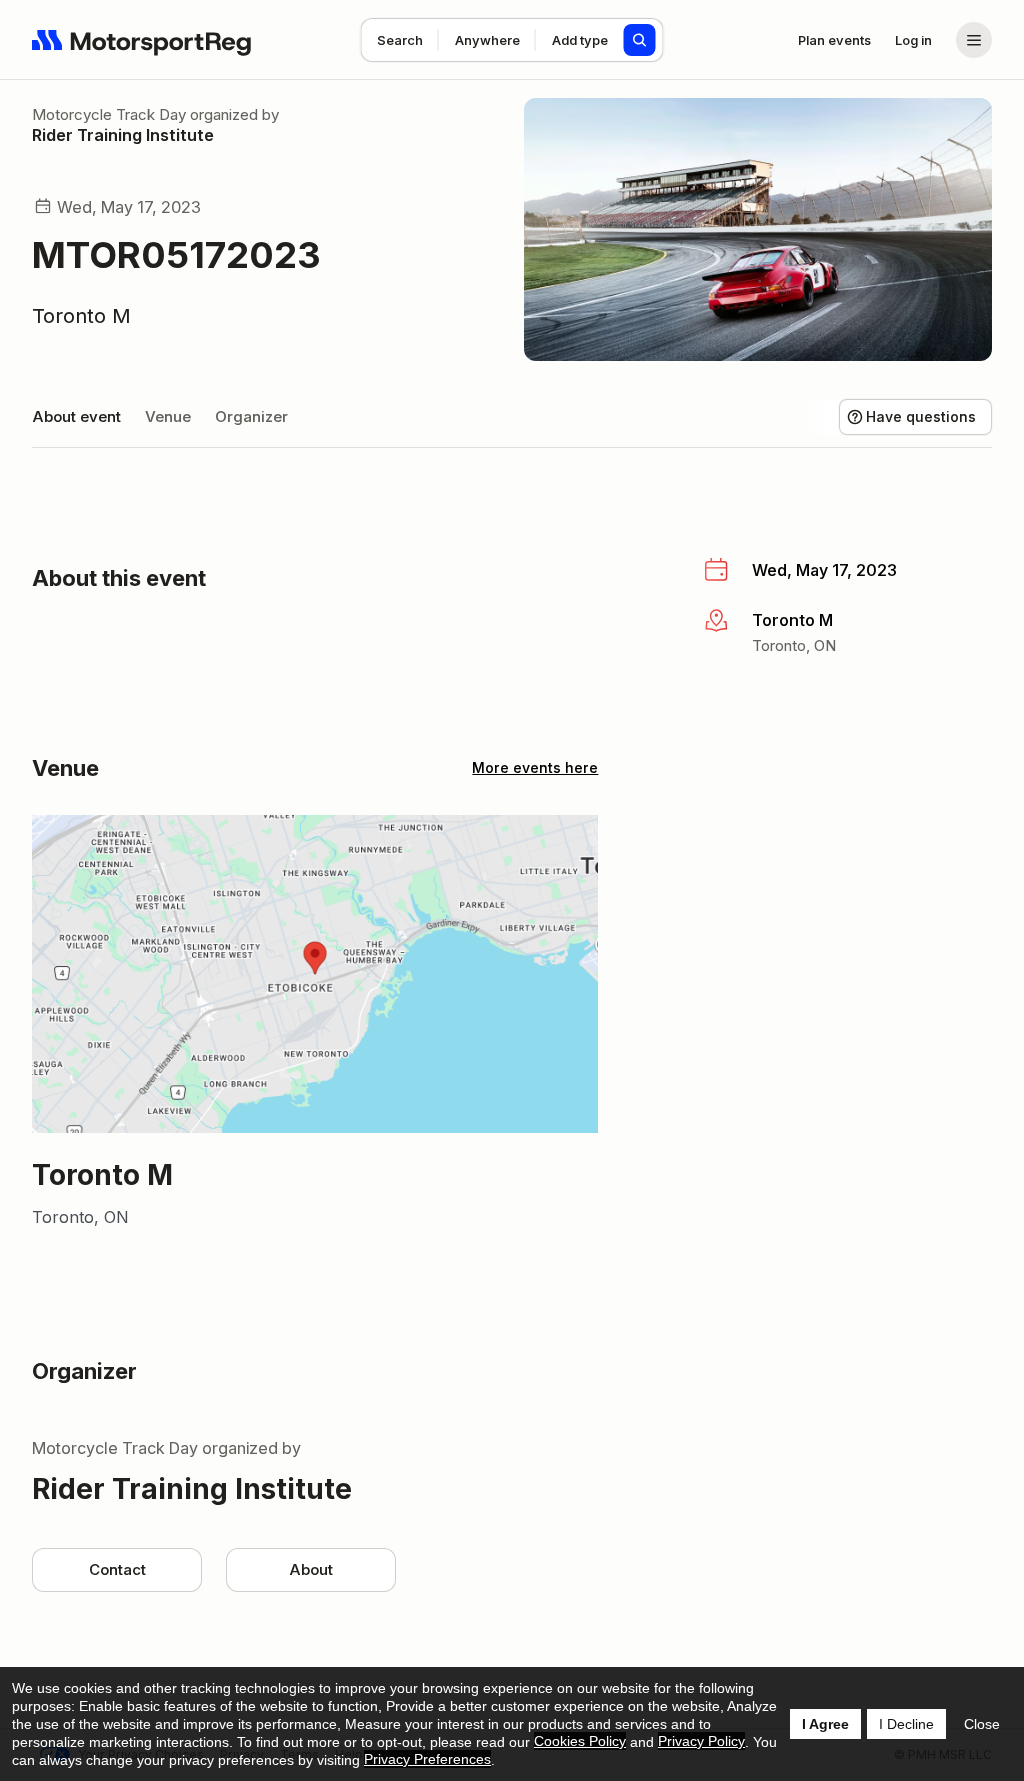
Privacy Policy (701, 1741)
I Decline (906, 1724)
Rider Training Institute (123, 135)
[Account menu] (974, 40)
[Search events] (640, 40)
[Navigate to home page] (142, 40)
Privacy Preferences (427, 1759)
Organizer (251, 416)
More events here (535, 767)
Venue (168, 416)
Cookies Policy (580, 1741)
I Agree (825, 1724)
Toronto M (81, 316)
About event (76, 416)
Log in (913, 40)
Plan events (834, 40)
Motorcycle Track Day (109, 114)
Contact (117, 1569)
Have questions (921, 416)
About (311, 1569)
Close (982, 1724)
